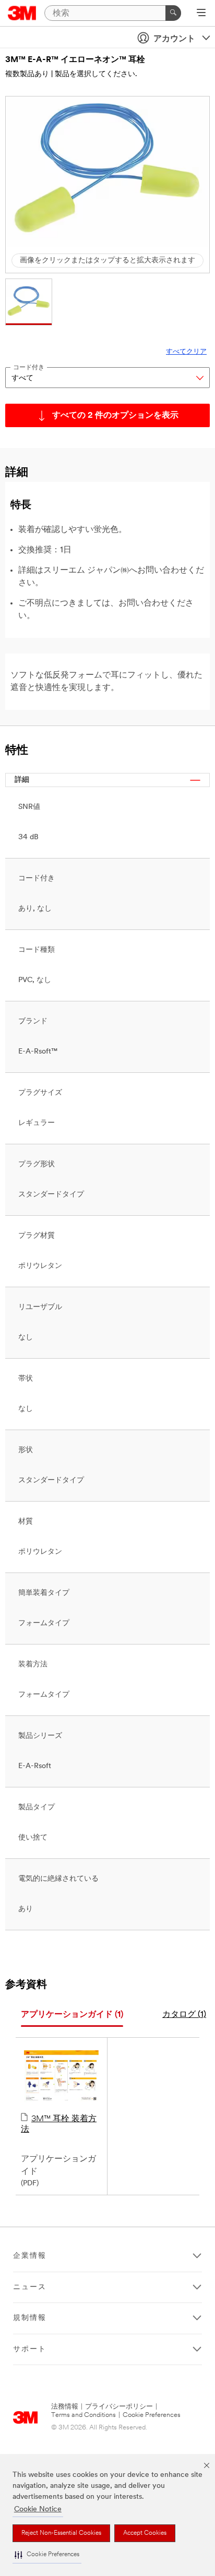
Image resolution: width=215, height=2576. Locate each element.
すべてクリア (186, 352)
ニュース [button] (30, 2287)
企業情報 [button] (30, 2256)
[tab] (72, 2015)
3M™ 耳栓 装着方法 (59, 2124)
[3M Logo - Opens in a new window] (22, 13)
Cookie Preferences (152, 2415)
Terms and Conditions (83, 2415)
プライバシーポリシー (119, 2407)
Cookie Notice (38, 2510)
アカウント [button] (174, 39)
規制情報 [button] (30, 2318)
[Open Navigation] (201, 14)
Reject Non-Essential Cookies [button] (61, 2533)
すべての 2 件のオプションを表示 (115, 416)
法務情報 (65, 2407)
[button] (47, 2555)
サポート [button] (30, 2349)
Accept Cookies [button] (145, 2533)
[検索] (173, 13)
